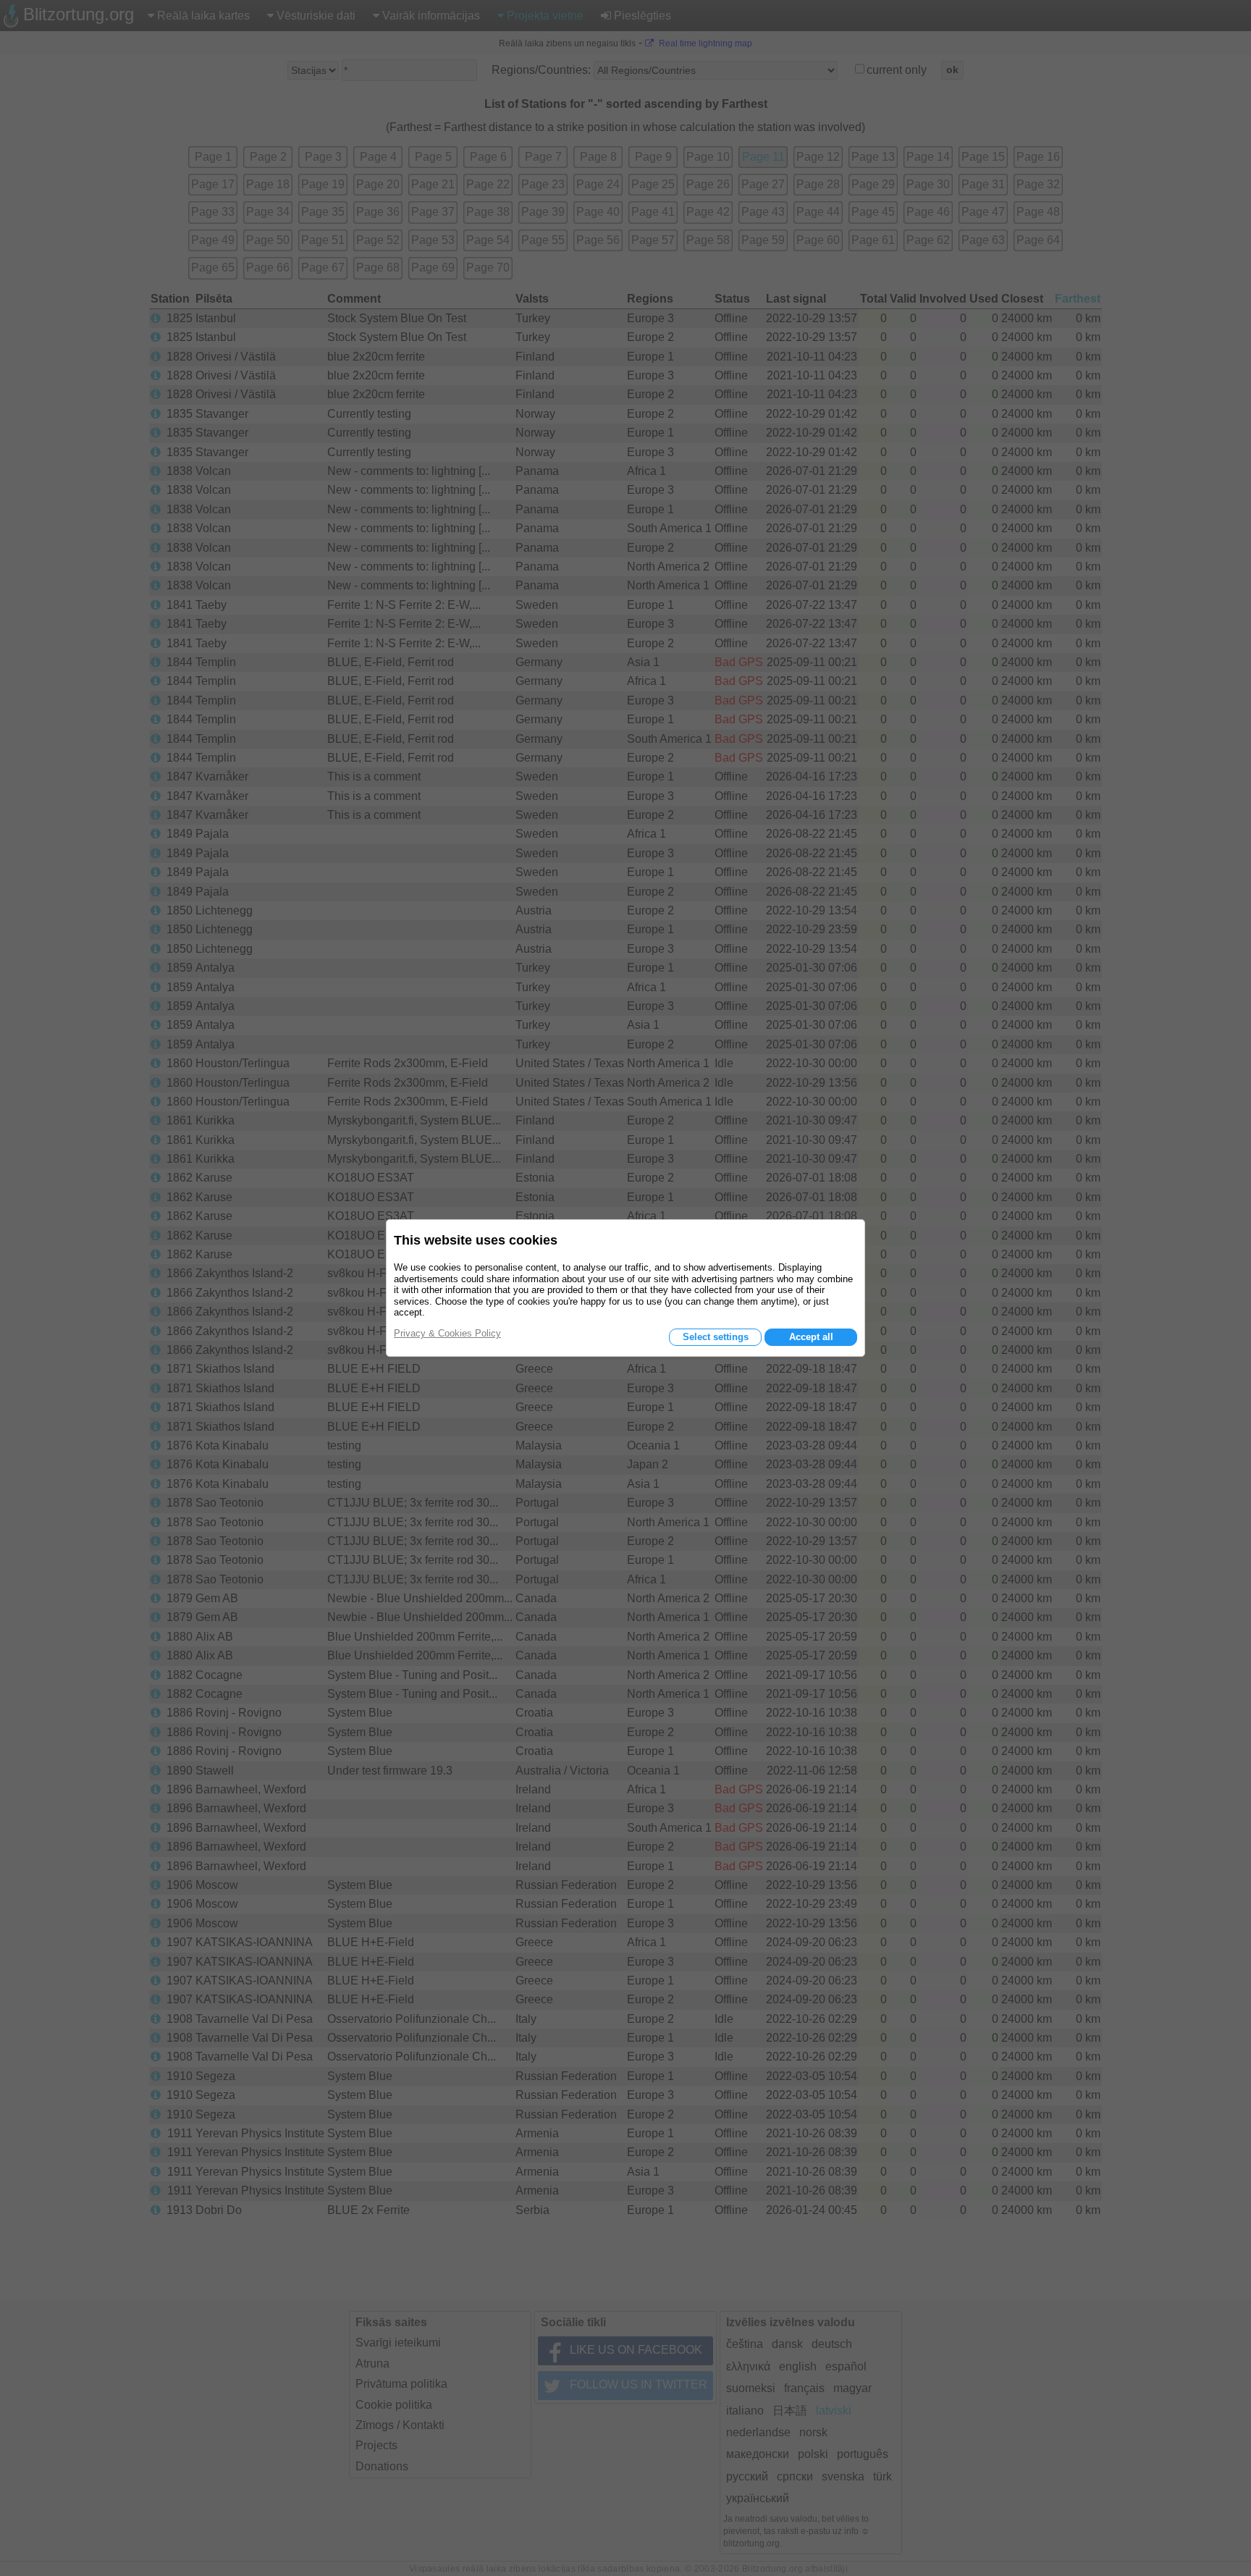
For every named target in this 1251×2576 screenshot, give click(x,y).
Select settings (716, 1337)
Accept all (811, 1337)
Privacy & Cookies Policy (447, 1333)
